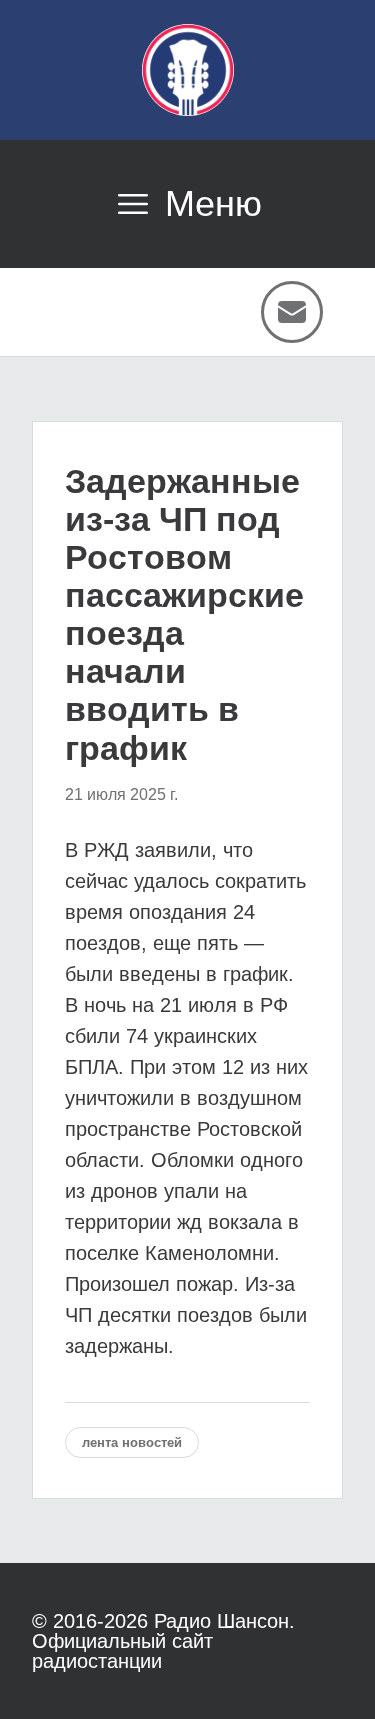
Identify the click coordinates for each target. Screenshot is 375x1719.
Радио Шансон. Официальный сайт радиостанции (163, 1641)
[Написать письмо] (292, 312)
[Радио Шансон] (188, 70)
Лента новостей (132, 1442)
